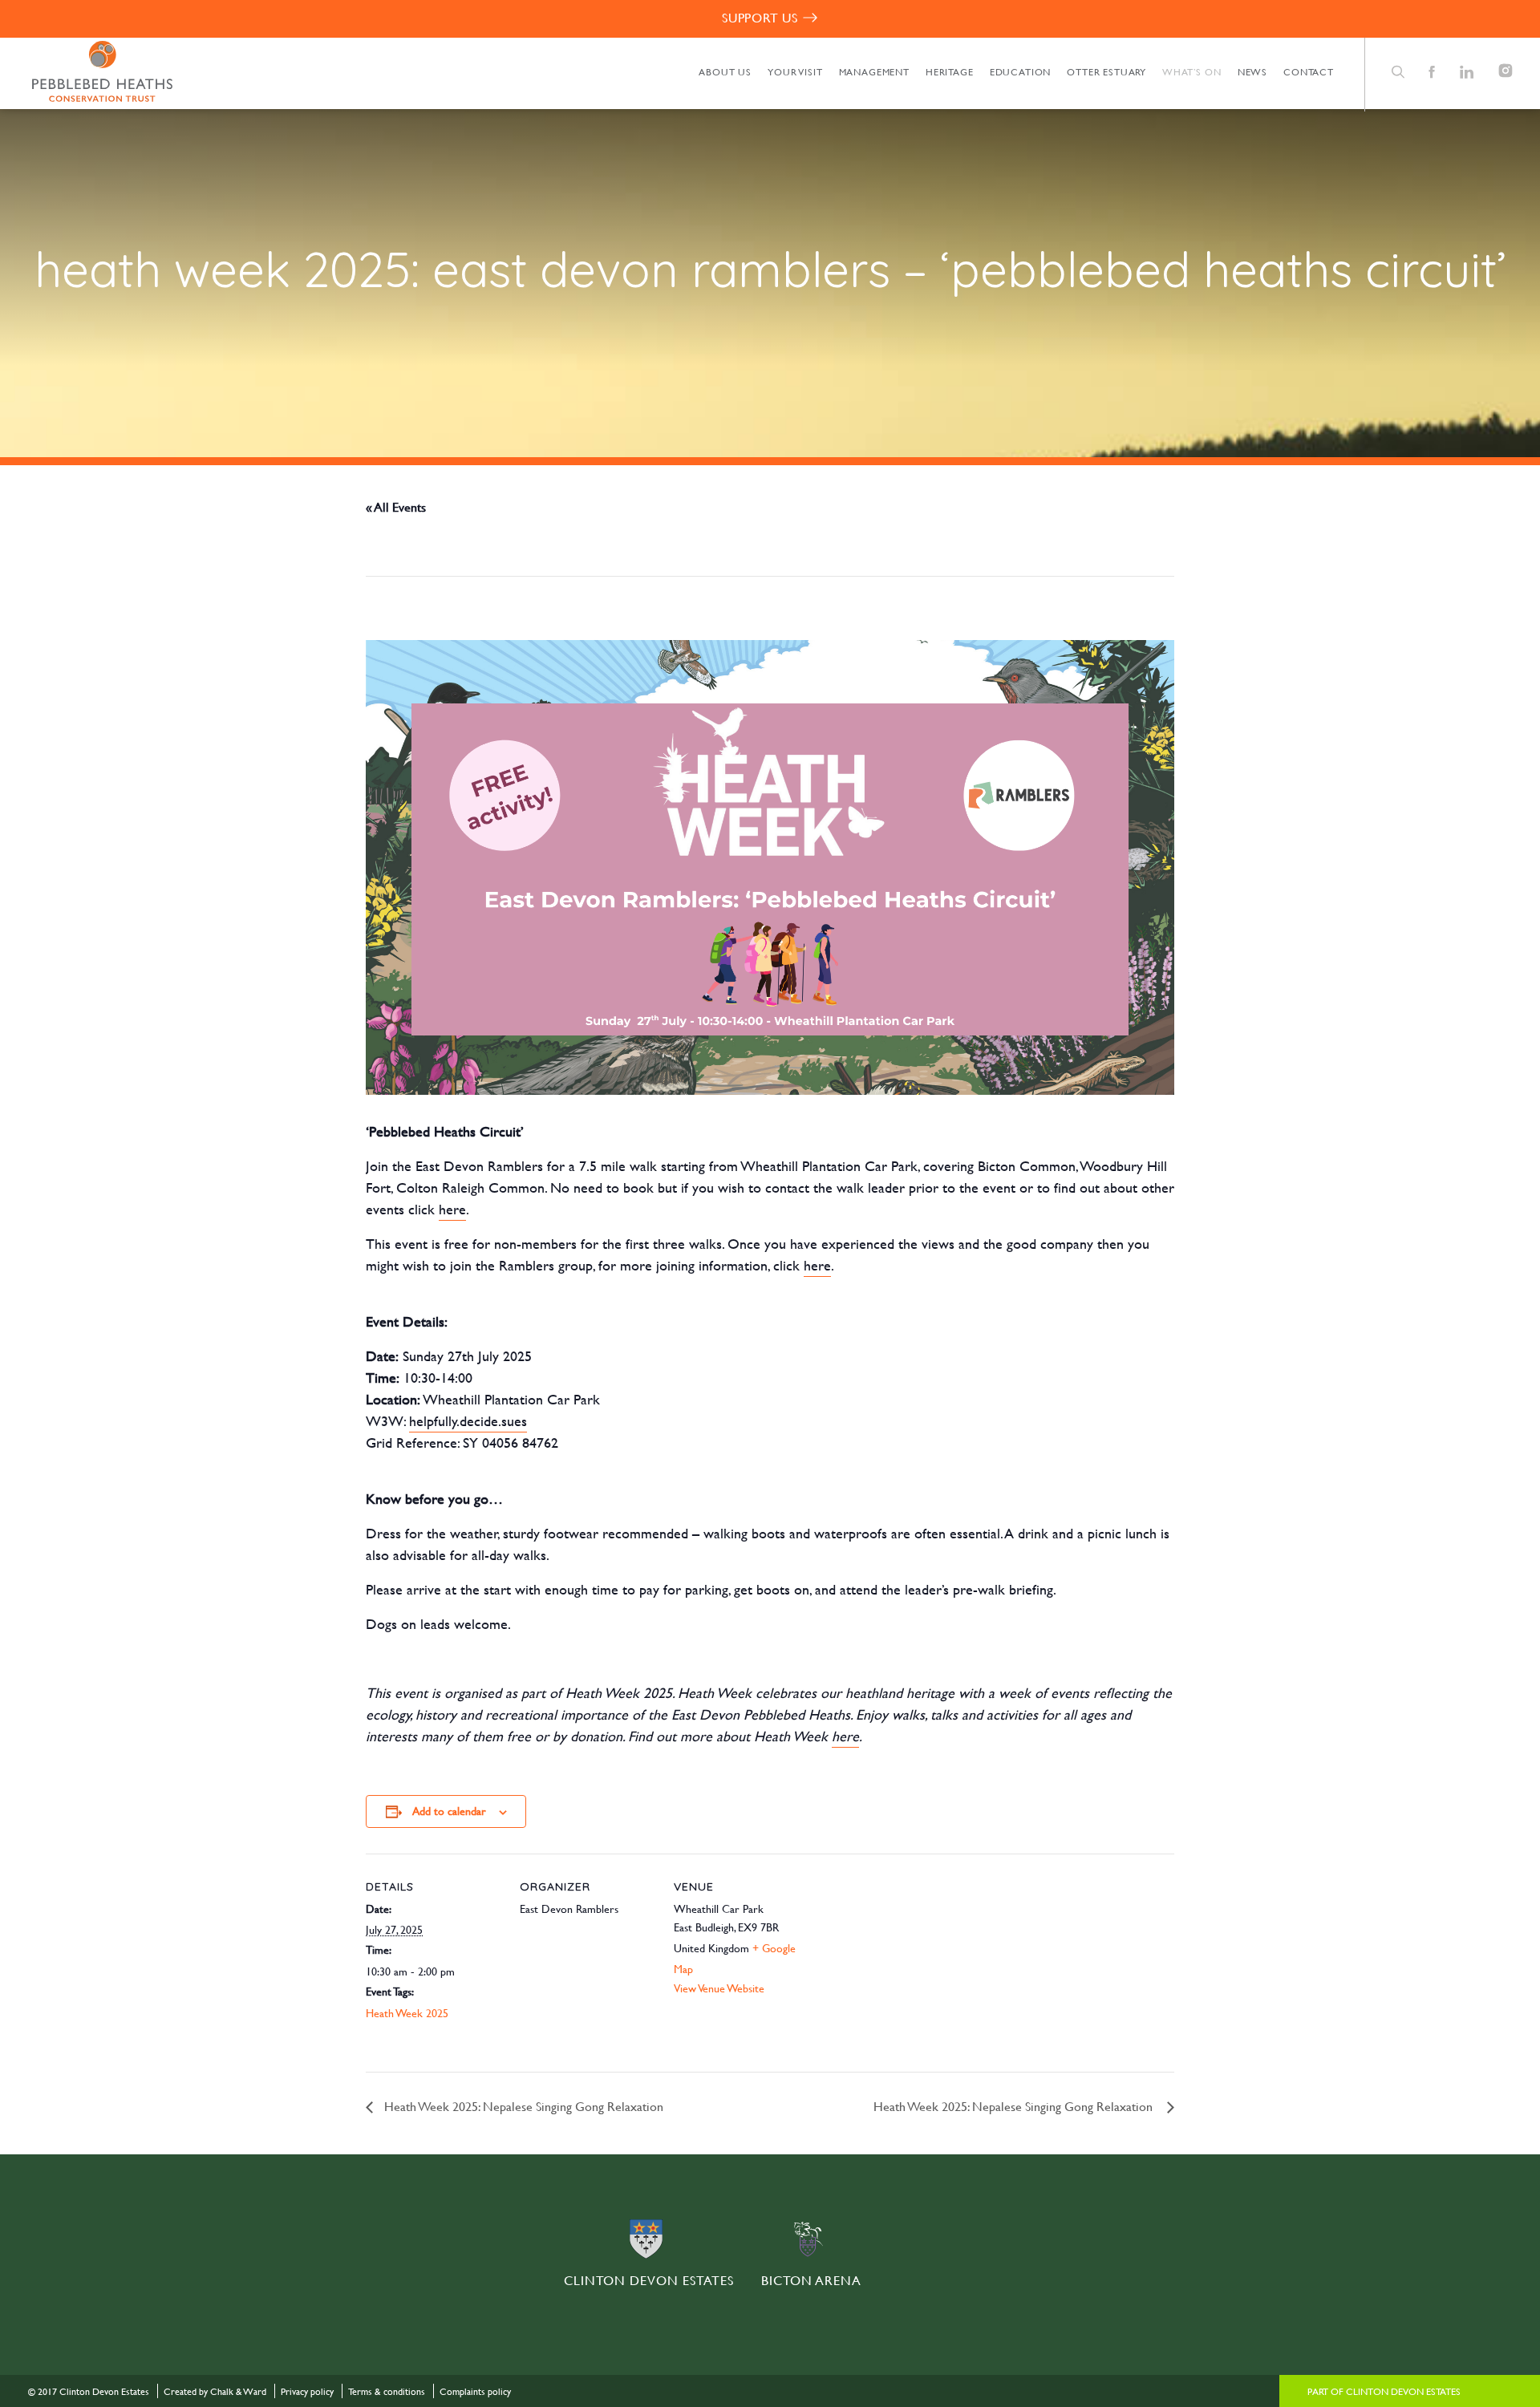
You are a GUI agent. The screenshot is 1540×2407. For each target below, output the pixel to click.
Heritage (950, 71)
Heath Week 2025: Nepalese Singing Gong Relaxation (524, 2106)
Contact (1309, 71)
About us (725, 71)
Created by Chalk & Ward (215, 2391)
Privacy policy (307, 2391)
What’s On (1192, 71)
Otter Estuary (1106, 71)
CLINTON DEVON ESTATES (649, 2280)
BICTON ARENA (811, 2280)
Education (1021, 71)
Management (874, 71)
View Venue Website (719, 1988)
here (452, 1209)
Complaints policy (475, 2391)
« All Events (396, 507)
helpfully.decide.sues (468, 1421)
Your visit (795, 71)
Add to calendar (449, 1811)
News (1252, 71)
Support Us (760, 17)
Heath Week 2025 (407, 2013)
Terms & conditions (387, 2391)
